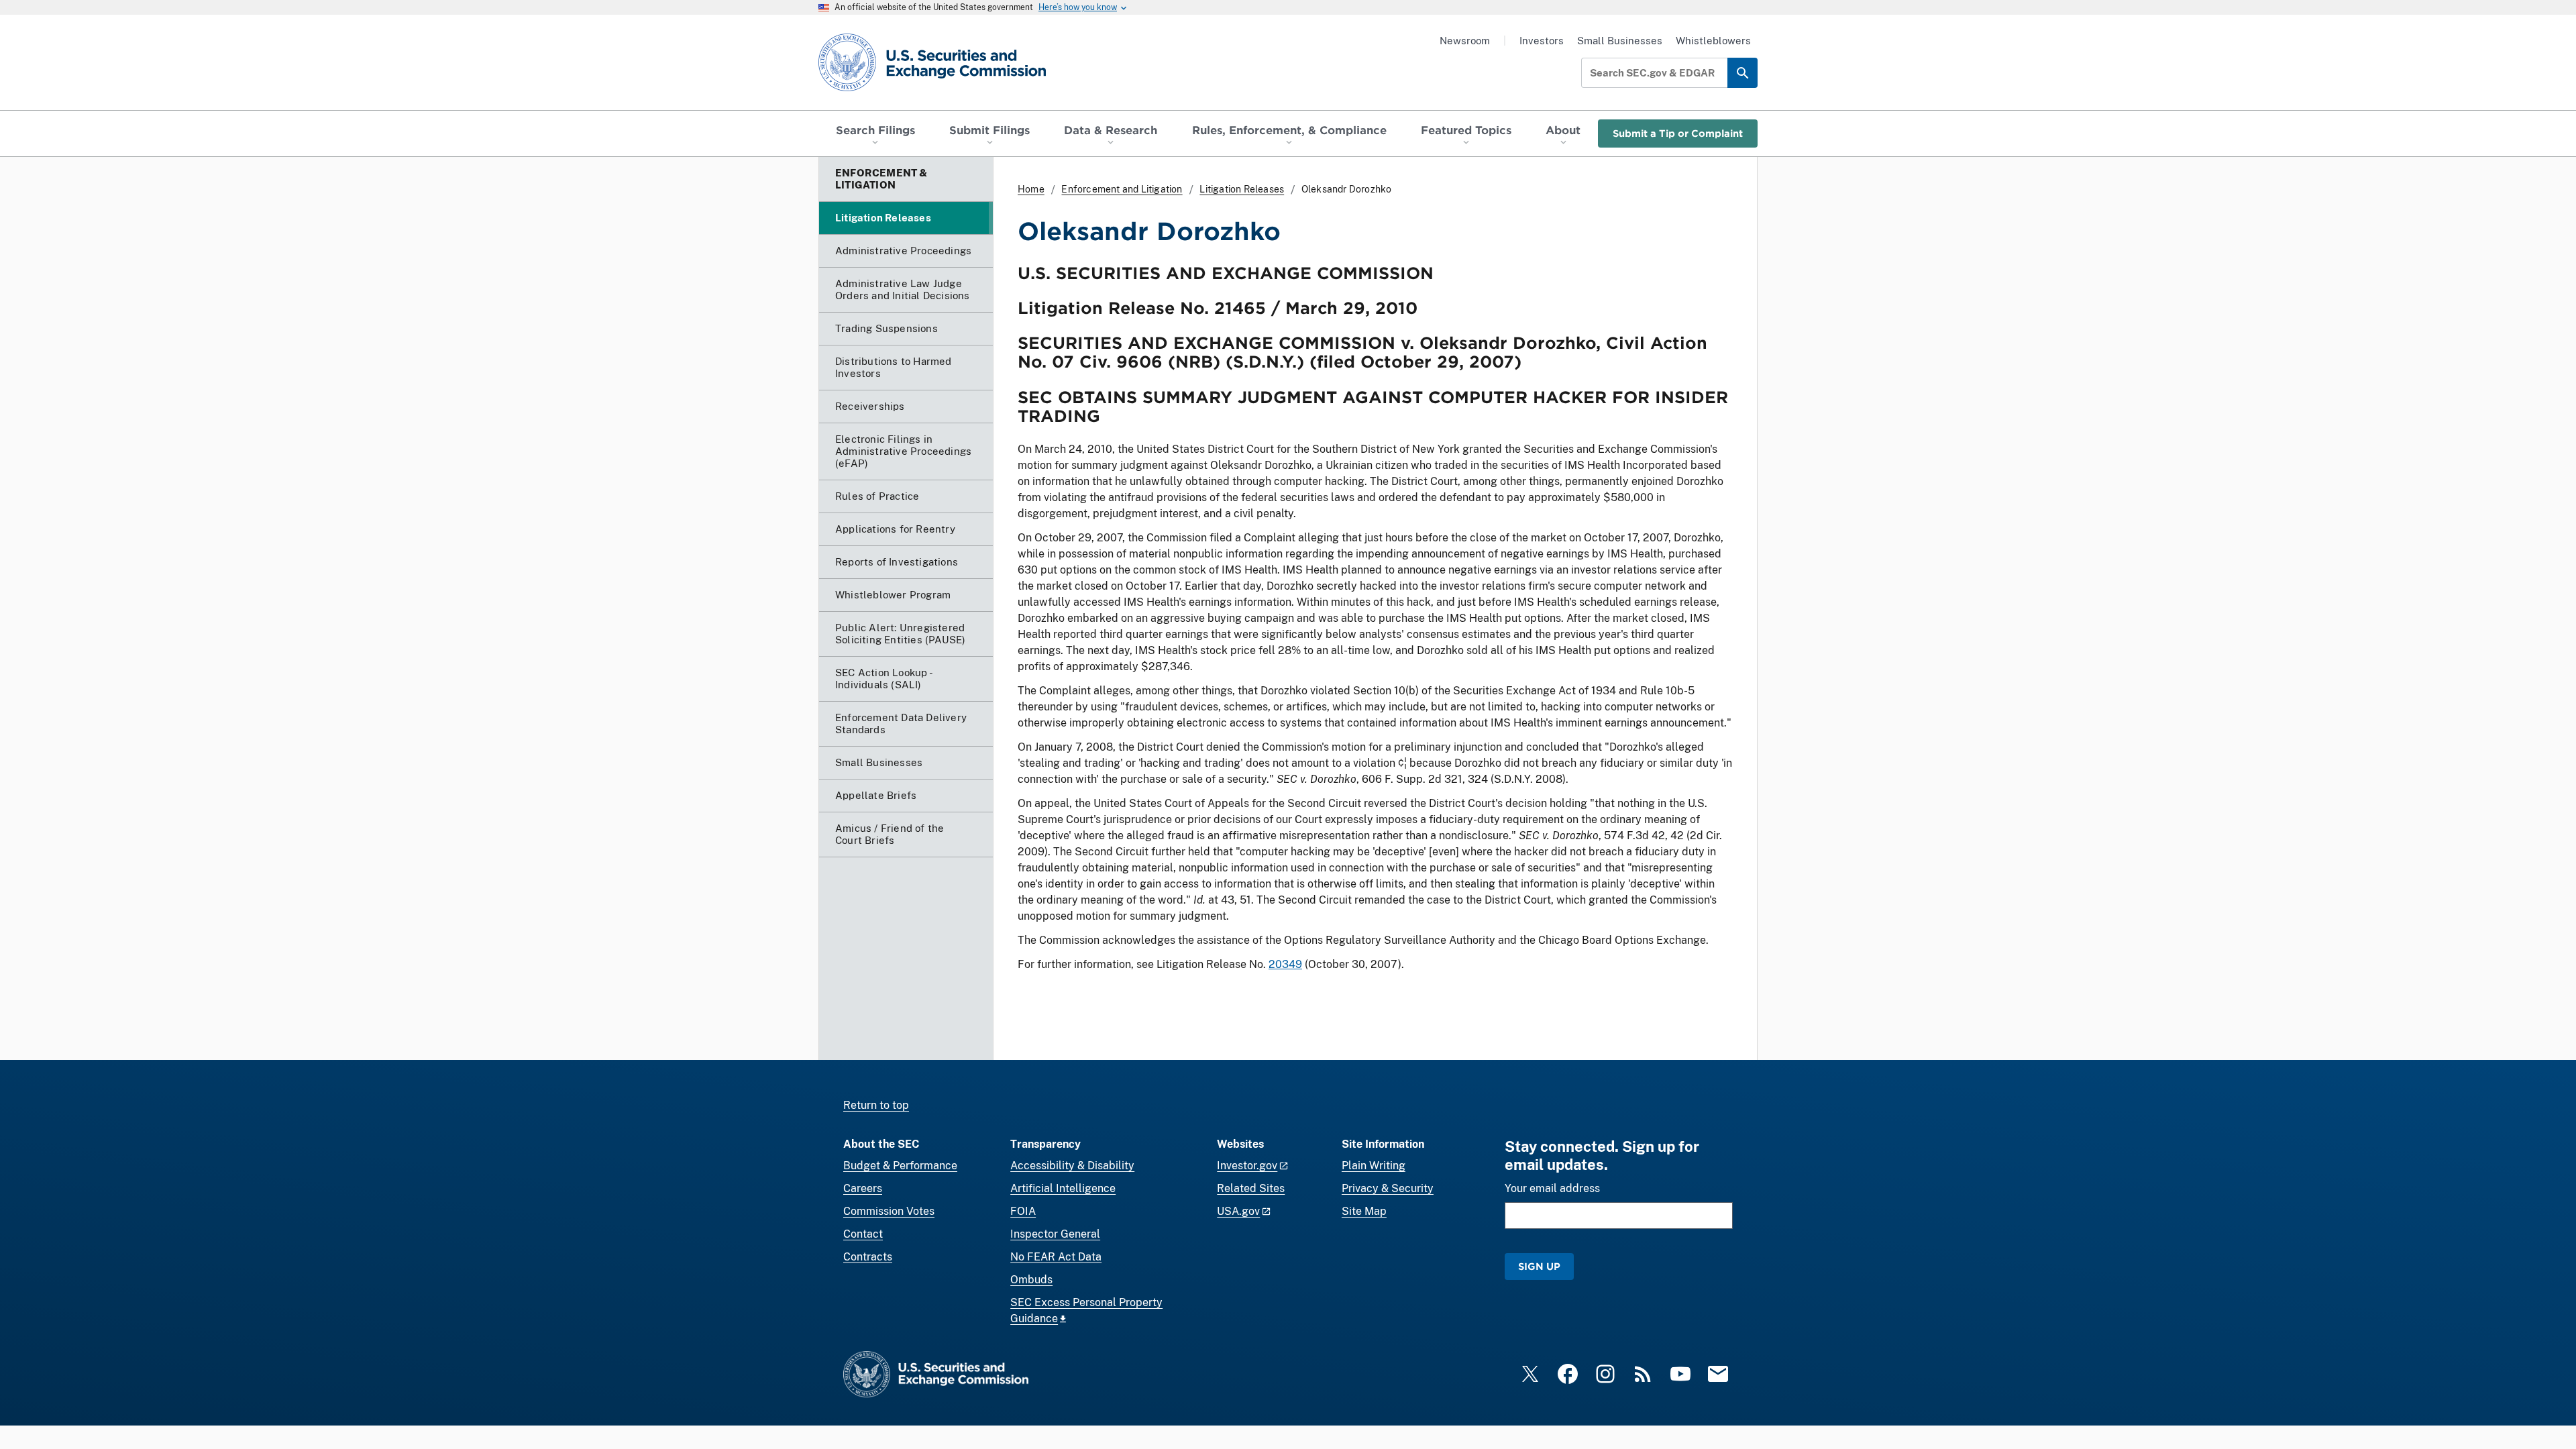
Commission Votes (889, 1211)
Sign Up (1539, 1266)
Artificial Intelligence (1063, 1188)
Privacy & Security (1388, 1188)
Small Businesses (1620, 41)
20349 (1285, 964)
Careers (863, 1188)
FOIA (1023, 1211)
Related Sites (1251, 1188)
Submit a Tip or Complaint (1678, 133)
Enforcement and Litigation (1122, 189)
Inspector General (1055, 1234)
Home (1031, 189)
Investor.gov (1247, 1166)
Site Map (1364, 1211)
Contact (863, 1234)
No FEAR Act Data (1056, 1257)
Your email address (1552, 1188)
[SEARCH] (1742, 73)
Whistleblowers (1713, 41)
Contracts (868, 1257)
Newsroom (1465, 41)
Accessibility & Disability (1072, 1166)
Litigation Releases (1242, 189)
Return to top (876, 1105)
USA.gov (1238, 1211)
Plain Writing (1374, 1166)
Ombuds (1031, 1280)
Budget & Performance (900, 1166)
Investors (1542, 41)
